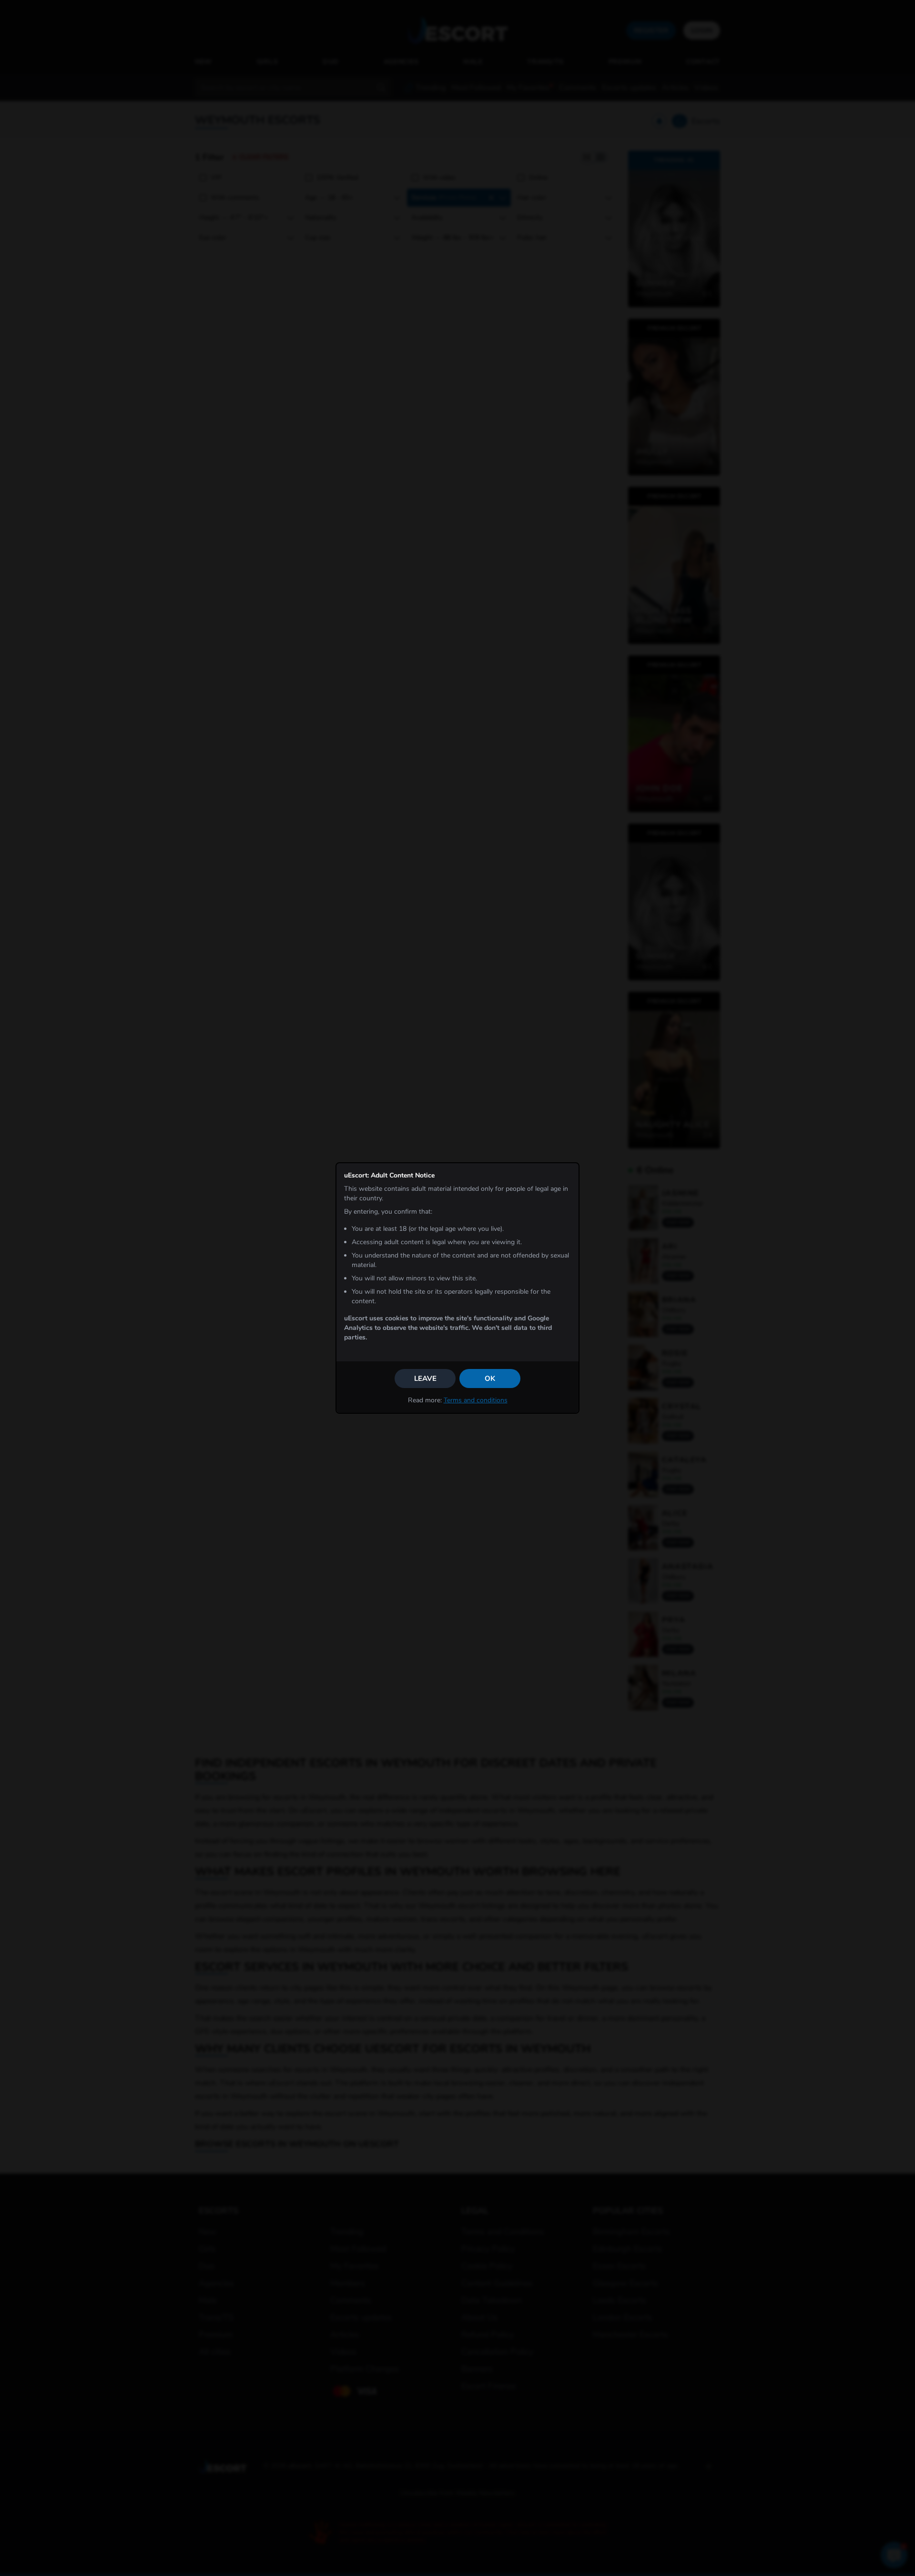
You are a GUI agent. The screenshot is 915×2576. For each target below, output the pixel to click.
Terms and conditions (476, 1400)
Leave (425, 1379)
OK (490, 1379)
